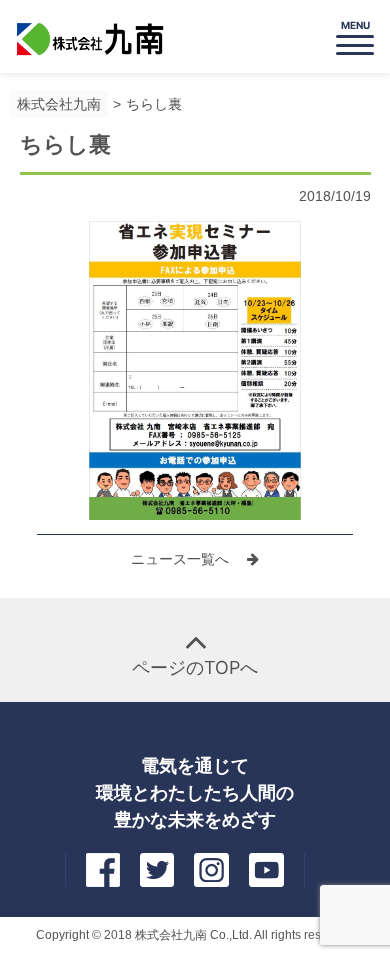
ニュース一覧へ (182, 559)
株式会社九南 (59, 104)
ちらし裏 (154, 104)
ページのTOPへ (195, 667)
